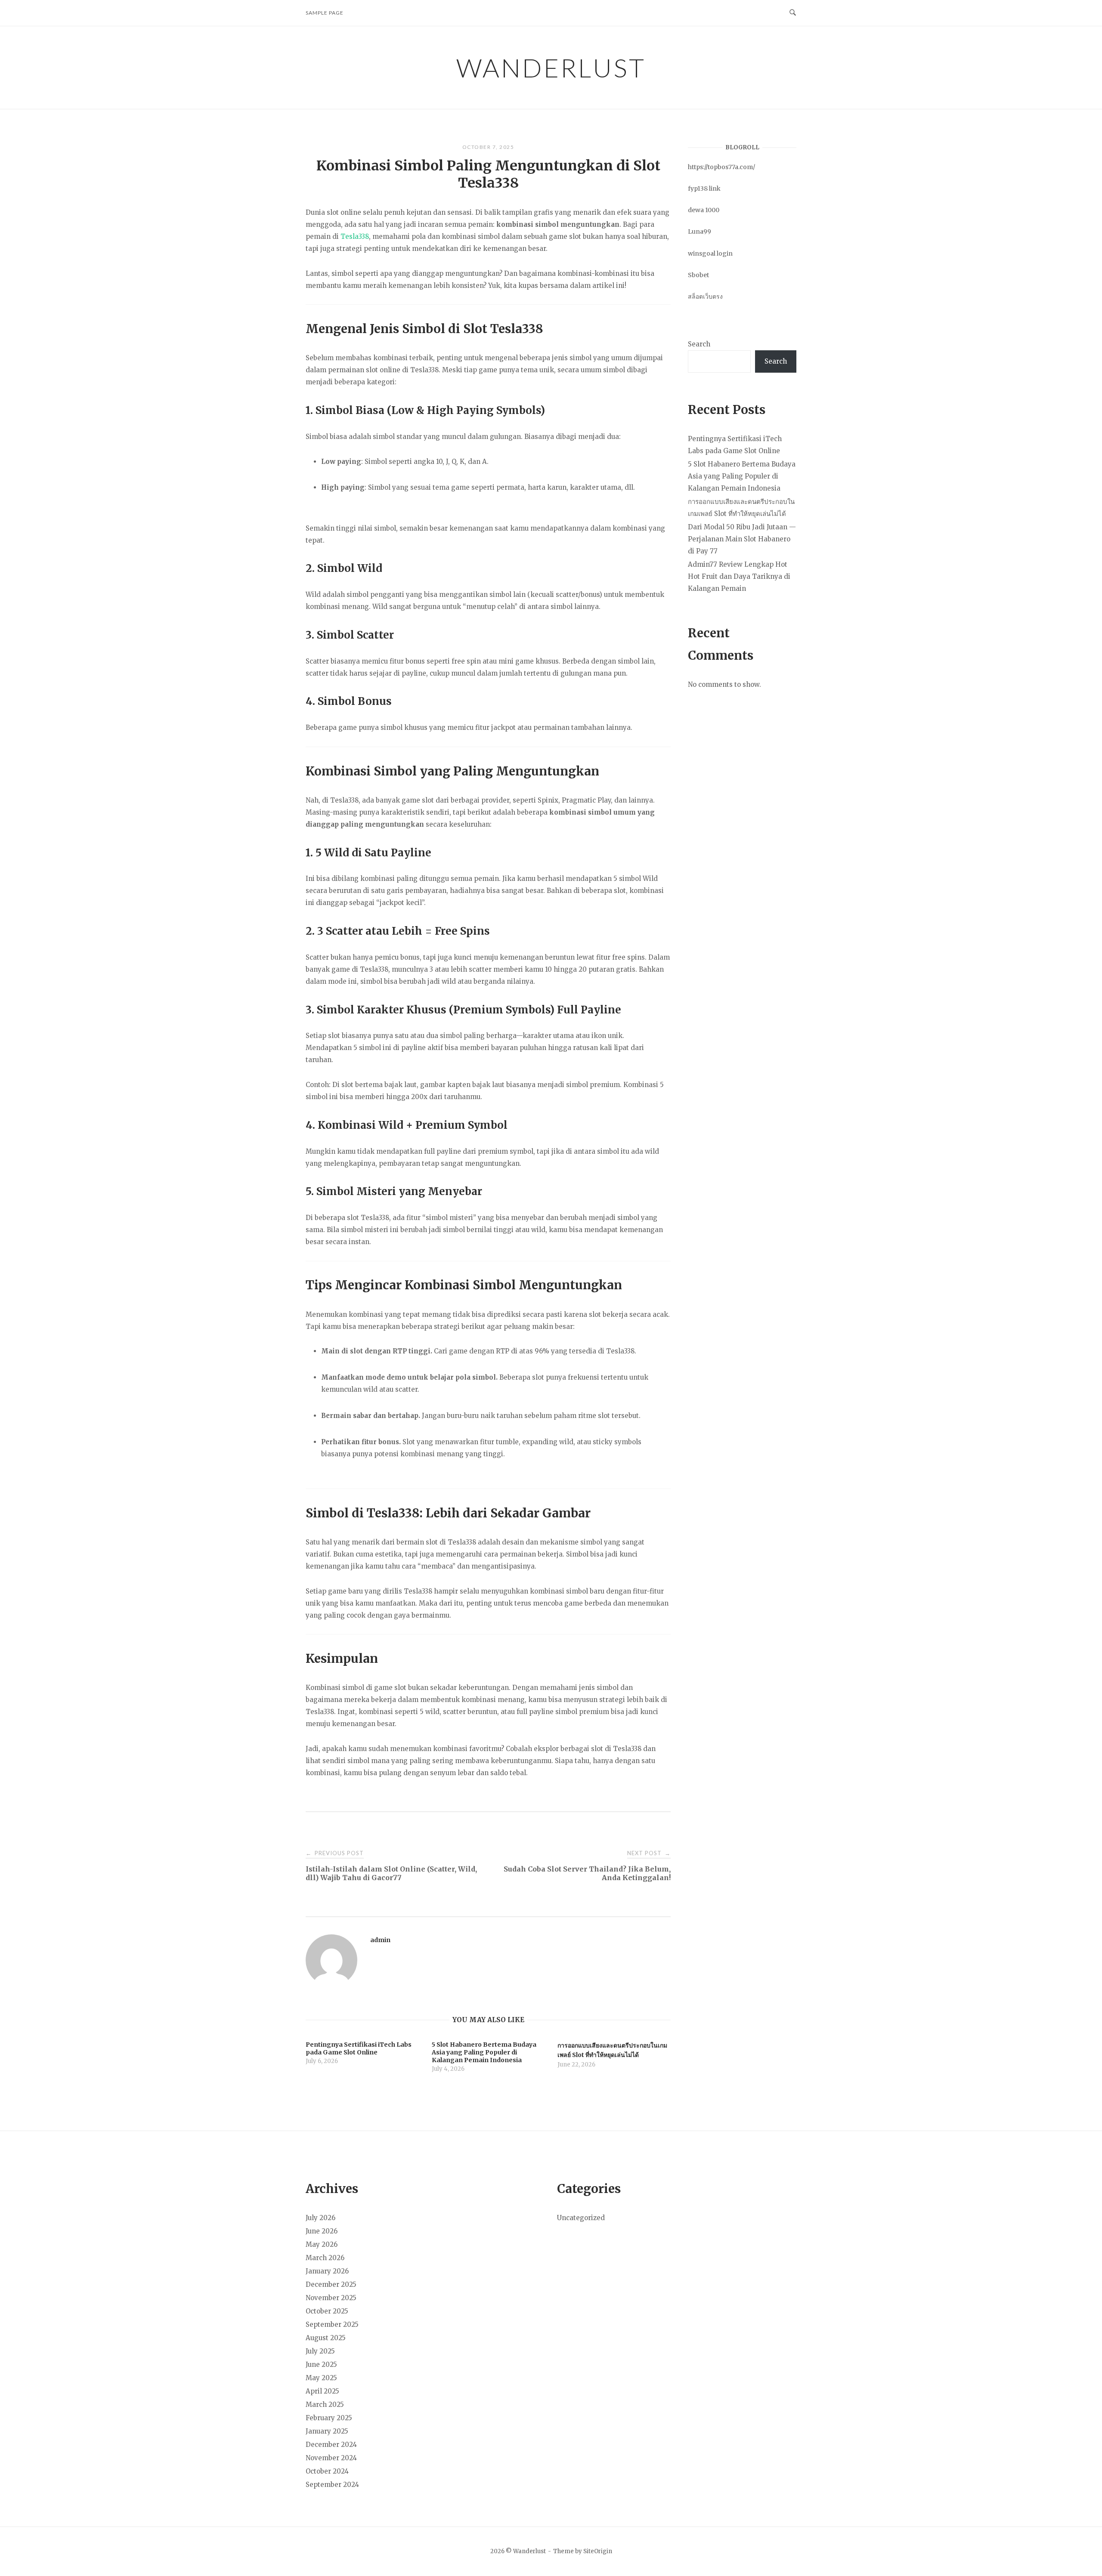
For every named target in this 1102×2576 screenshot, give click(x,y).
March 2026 (325, 2258)
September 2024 (332, 2485)
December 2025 (331, 2284)
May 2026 (322, 2244)
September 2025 (332, 2324)
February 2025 (329, 2418)
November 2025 (331, 2298)
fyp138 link (704, 188)
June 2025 (321, 2364)
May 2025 (321, 2378)
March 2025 (325, 2405)
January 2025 (327, 2431)
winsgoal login (710, 253)
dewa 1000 (704, 210)
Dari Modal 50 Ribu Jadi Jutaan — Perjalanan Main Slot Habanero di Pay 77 (742, 539)
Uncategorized (581, 2218)
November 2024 (331, 2458)
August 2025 (326, 2338)
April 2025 (322, 2391)
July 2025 (320, 2351)
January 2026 (327, 2271)
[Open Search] (793, 13)
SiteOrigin (598, 2551)
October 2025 (327, 2311)
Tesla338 (355, 236)
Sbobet (698, 275)
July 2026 (320, 2218)
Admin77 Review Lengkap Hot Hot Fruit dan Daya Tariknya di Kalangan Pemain (739, 576)
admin (380, 1940)
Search (699, 344)
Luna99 (700, 232)
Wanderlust (551, 68)
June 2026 (322, 2231)
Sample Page (325, 13)
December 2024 (331, 2445)
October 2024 (327, 2471)
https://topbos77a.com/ (721, 167)
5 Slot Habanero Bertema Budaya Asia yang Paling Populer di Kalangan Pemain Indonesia (742, 476)
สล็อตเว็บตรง (705, 297)
